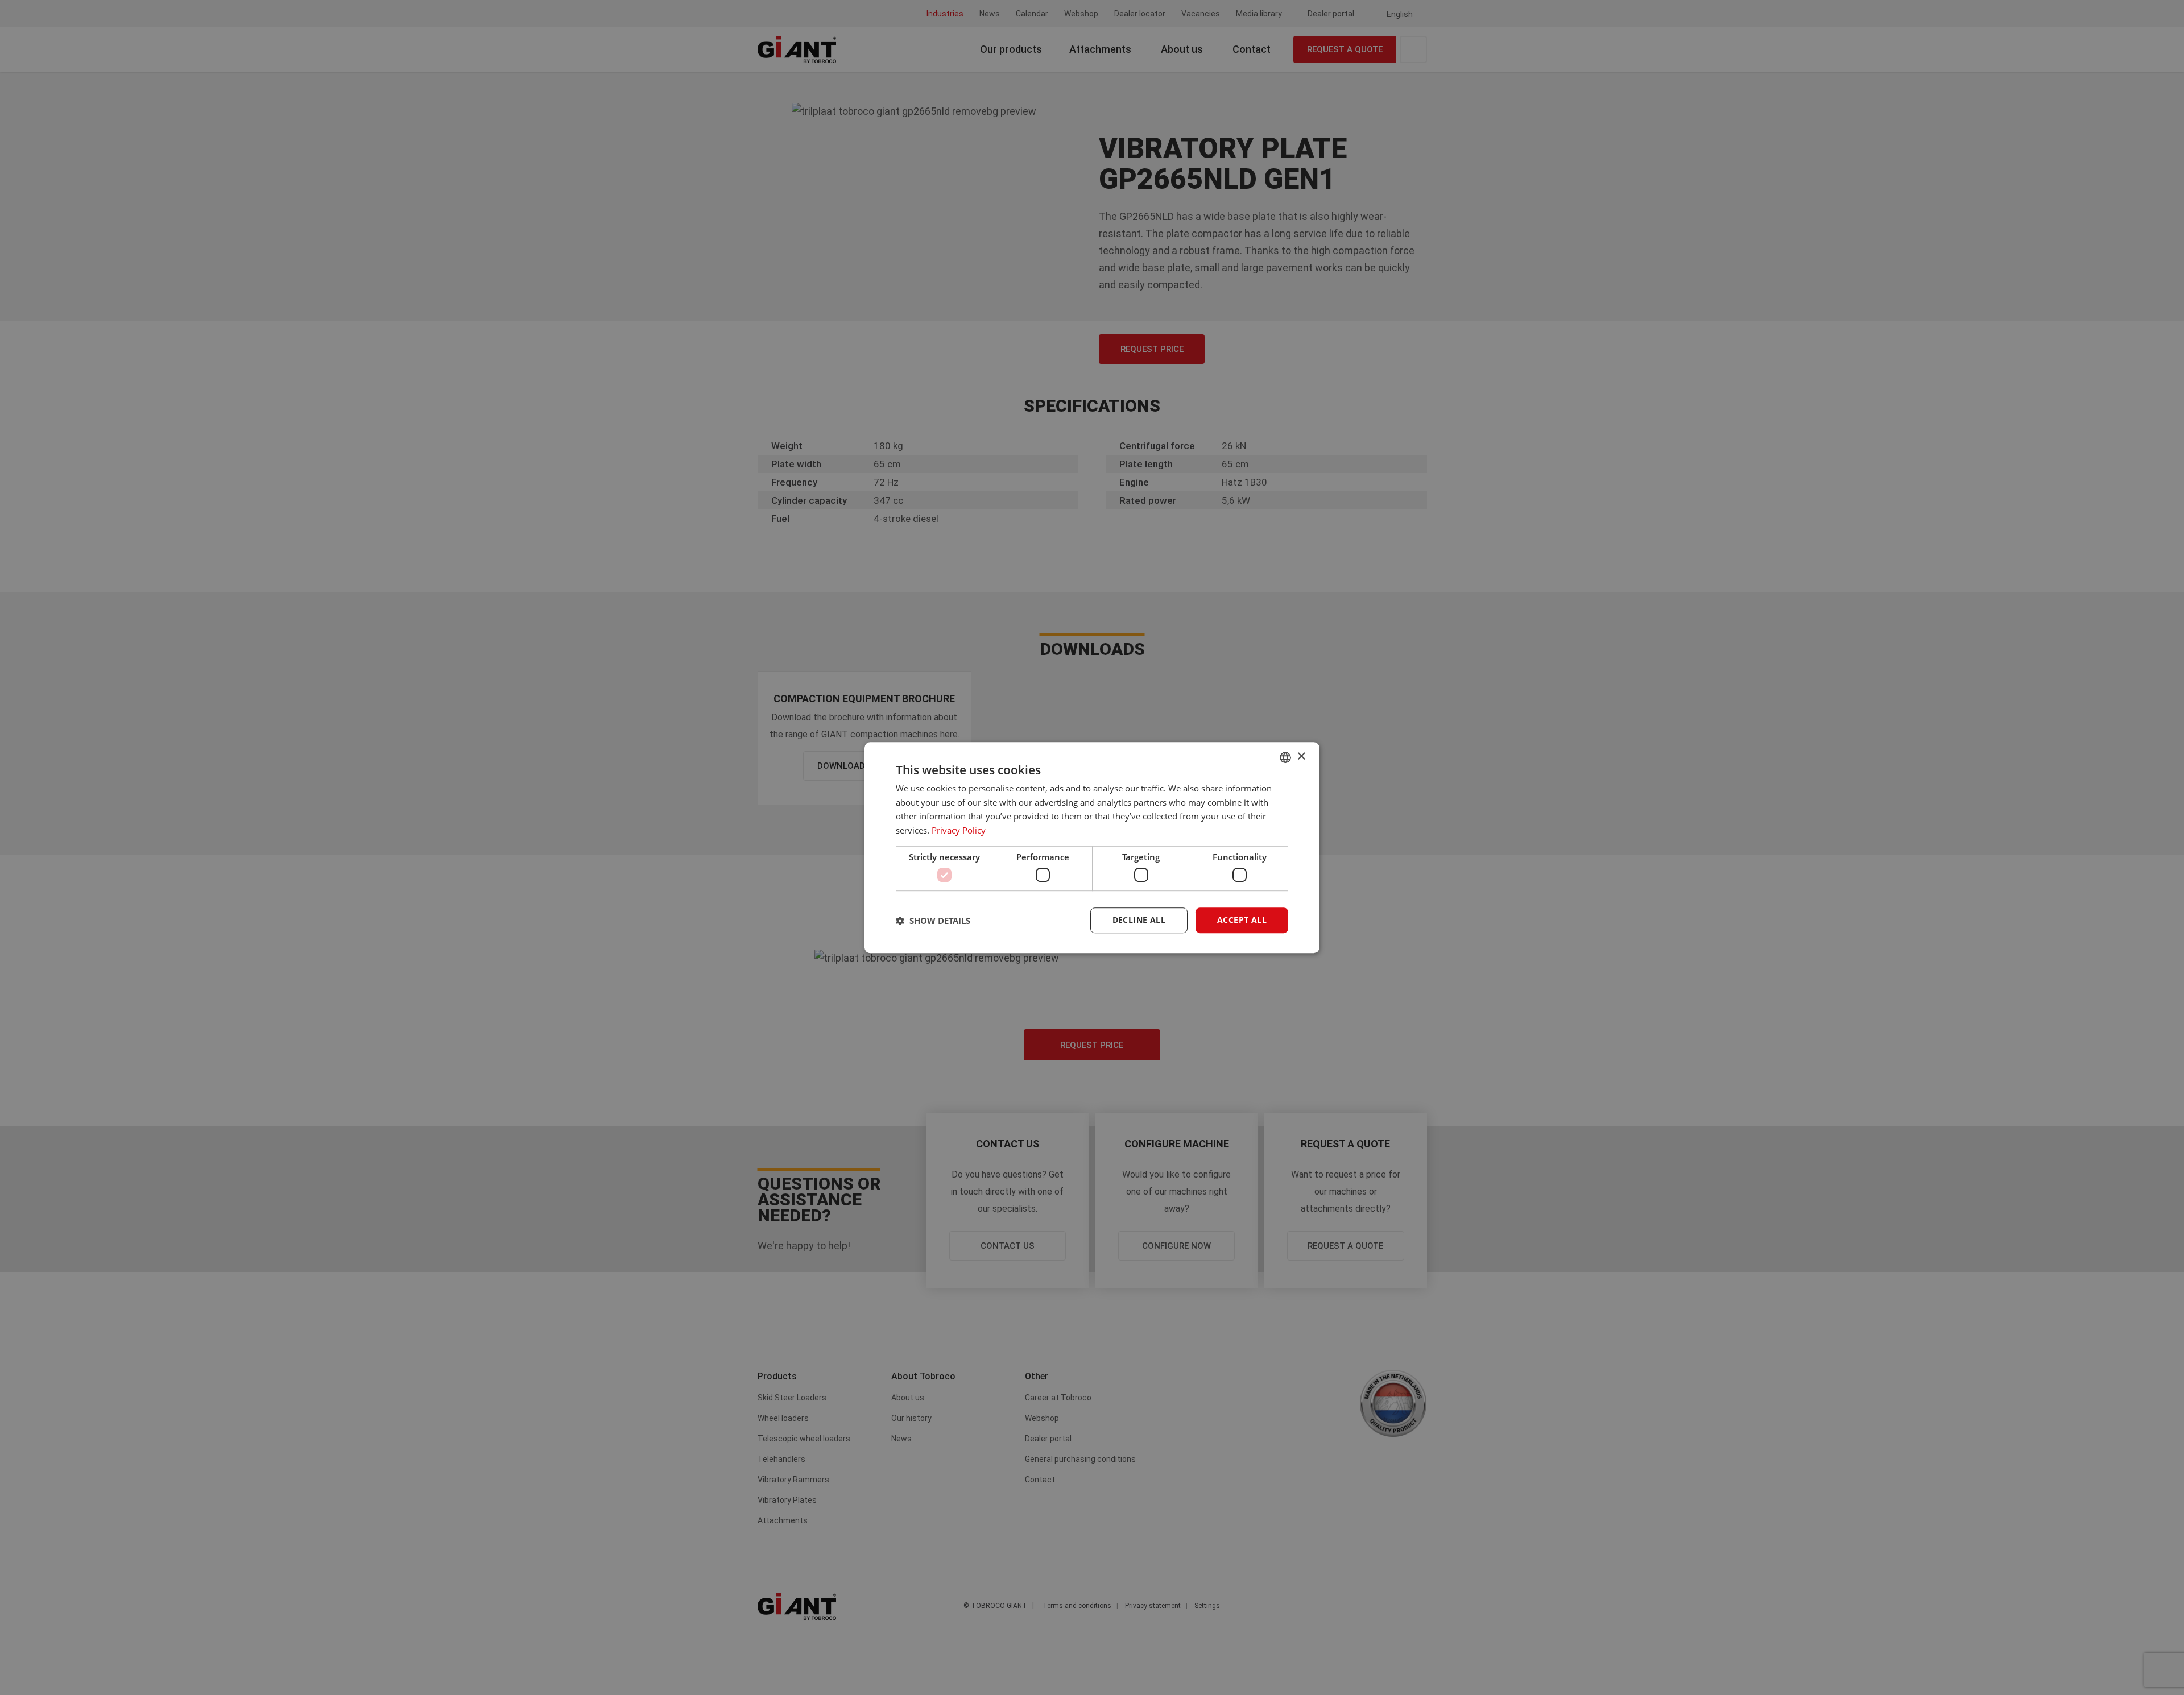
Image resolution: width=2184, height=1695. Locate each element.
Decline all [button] (1139, 920)
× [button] (1301, 757)
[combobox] (1285, 757)
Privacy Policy (959, 830)
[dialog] (1092, 848)
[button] (933, 921)
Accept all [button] (1242, 920)
